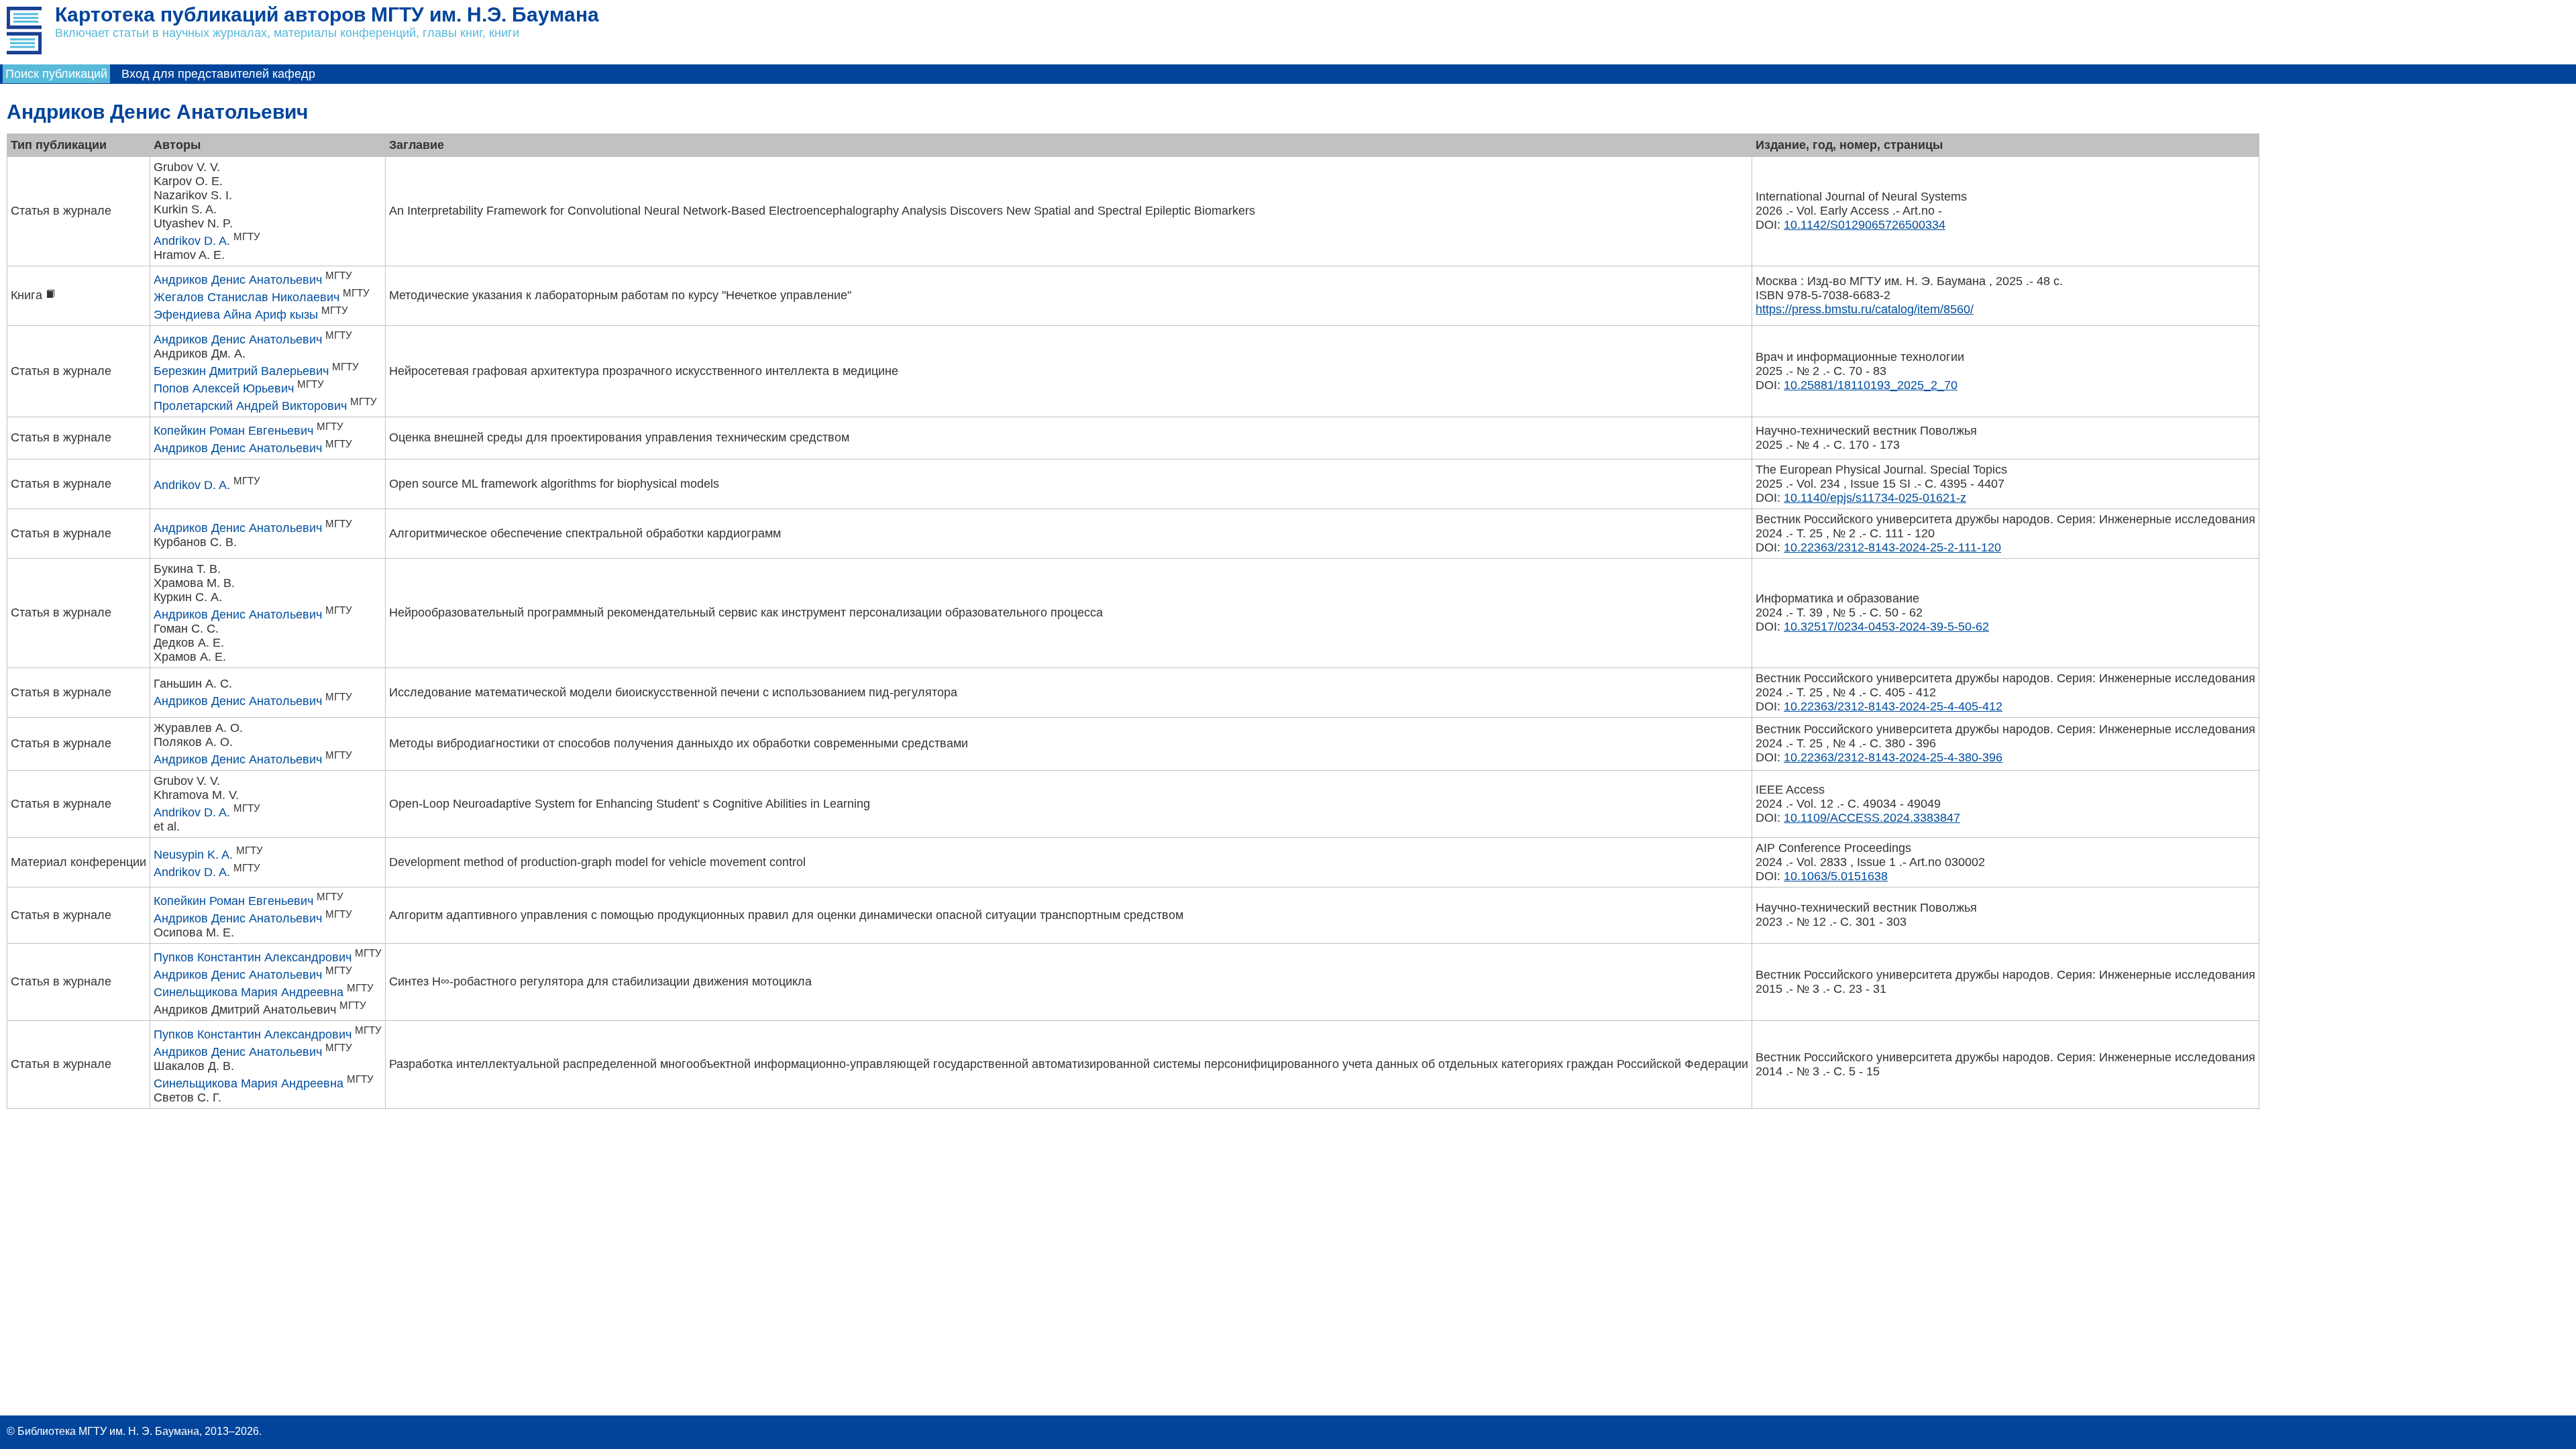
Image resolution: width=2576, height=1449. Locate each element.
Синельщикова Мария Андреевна (249, 992)
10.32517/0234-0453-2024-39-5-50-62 (1886, 627)
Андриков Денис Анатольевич (238, 280)
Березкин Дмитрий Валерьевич (241, 371)
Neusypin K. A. (193, 855)
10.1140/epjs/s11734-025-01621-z (1875, 498)
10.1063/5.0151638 (1836, 876)
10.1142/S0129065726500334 (1865, 225)
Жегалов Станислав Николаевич (247, 297)
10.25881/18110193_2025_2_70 (1871, 385)
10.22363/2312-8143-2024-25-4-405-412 (1893, 706)
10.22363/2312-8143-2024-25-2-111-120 (1892, 547)
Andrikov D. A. (192, 241)
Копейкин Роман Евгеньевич (233, 431)
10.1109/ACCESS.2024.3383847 (1872, 818)
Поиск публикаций (56, 74)
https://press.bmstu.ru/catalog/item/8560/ (1865, 309)
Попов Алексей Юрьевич (224, 388)
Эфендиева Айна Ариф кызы (236, 315)
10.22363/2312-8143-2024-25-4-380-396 (1893, 757)
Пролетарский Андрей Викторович (250, 406)
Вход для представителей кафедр (218, 74)
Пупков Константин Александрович (253, 957)
